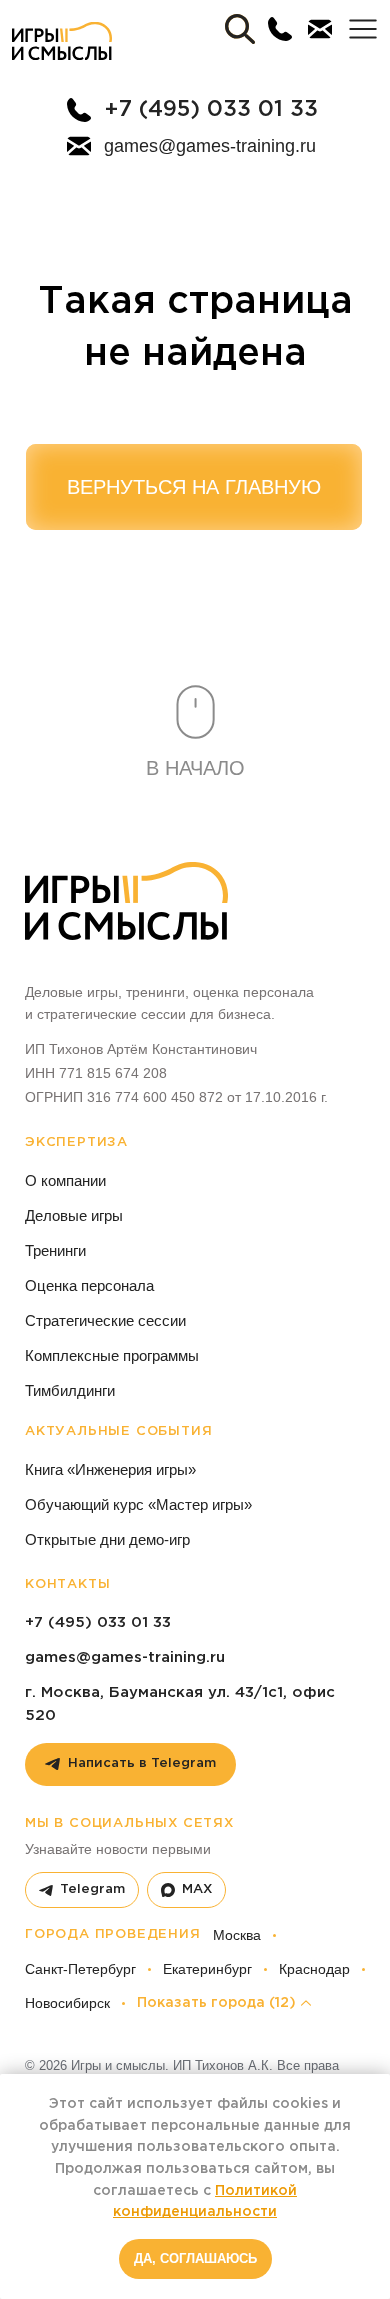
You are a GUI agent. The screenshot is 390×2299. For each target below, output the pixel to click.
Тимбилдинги (70, 1390)
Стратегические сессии (105, 1320)
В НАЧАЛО (195, 768)
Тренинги (55, 1250)
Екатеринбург (207, 1969)
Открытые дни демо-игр (107, 1539)
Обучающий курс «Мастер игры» (138, 1504)
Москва (237, 1935)
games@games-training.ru (210, 146)
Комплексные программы (112, 1355)
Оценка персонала (89, 1285)
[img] (62, 41)
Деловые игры (74, 1215)
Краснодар (314, 1969)
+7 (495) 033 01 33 (211, 110)
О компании (65, 1180)
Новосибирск (67, 2003)
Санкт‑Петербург (80, 1969)
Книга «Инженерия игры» (110, 1469)
